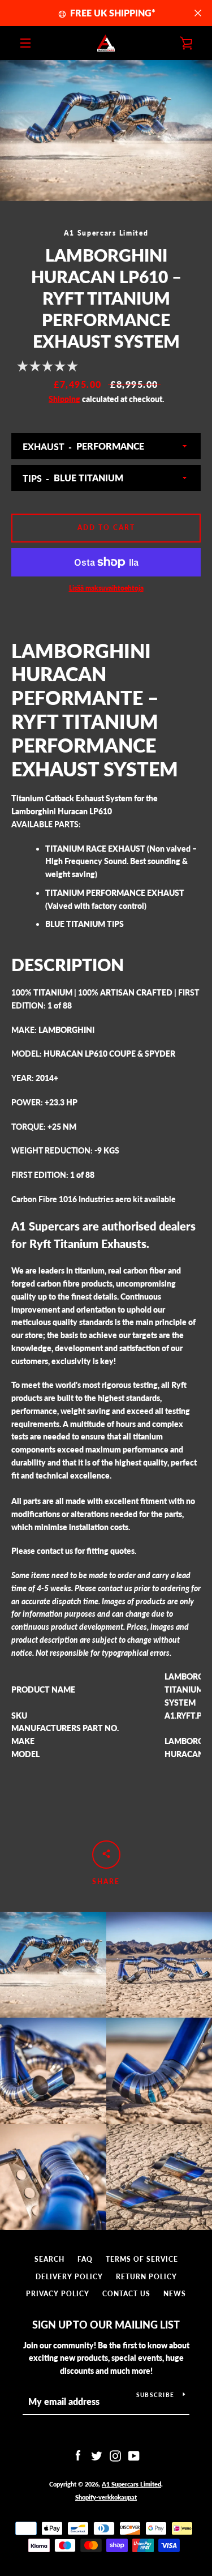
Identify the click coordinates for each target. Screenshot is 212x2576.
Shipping (64, 399)
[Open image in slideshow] (106, 131)
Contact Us (126, 2294)
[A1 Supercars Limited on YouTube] (134, 2455)
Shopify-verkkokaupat (106, 2497)
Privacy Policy (58, 2294)
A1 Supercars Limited (131, 2484)
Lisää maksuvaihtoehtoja (106, 588)
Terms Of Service (142, 2259)
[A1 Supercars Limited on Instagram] (115, 2455)
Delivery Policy (69, 2277)
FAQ (85, 2259)
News (175, 2294)
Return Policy (146, 2277)
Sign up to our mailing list (106, 2325)
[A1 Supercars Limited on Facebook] (78, 2455)
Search (49, 2259)
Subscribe (155, 2395)
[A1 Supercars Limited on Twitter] (97, 2455)
